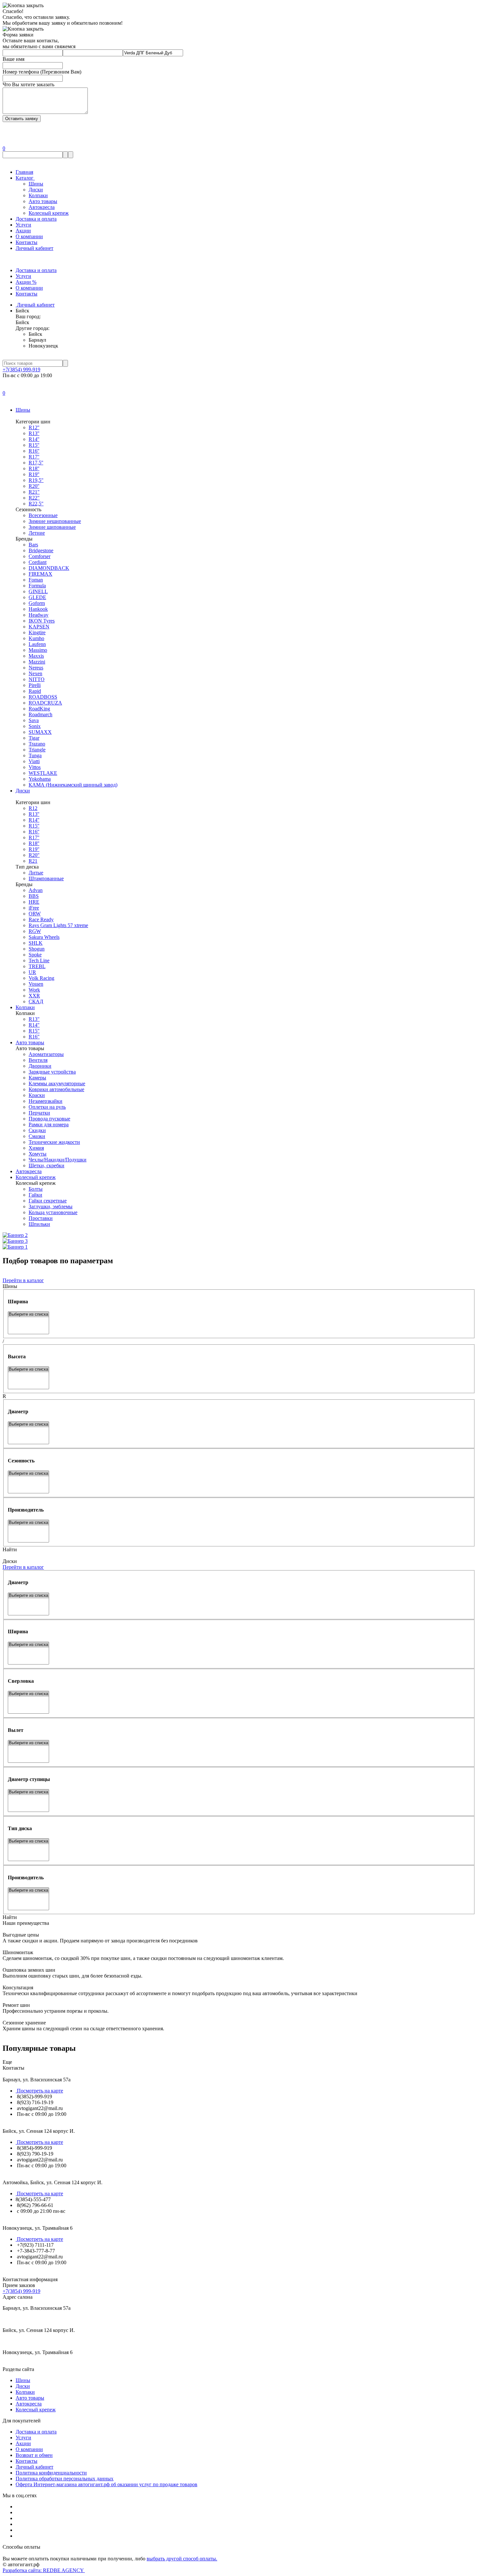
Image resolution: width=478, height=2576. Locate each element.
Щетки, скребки (46, 1165)
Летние (37, 533)
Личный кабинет (34, 248)
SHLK (36, 943)
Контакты (27, 242)
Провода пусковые (49, 1119)
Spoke (35, 955)
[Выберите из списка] (28, 1315)
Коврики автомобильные (56, 1089)
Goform (37, 603)
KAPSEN (39, 627)
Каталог (25, 178)
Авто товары (43, 201)
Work (34, 990)
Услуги (23, 225)
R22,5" (36, 504)
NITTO (37, 679)
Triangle (37, 750)
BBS (34, 896)
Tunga (35, 755)
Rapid (35, 691)
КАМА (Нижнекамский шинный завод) (73, 785)
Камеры (37, 1078)
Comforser (40, 556)
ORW (35, 914)
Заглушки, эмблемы (51, 1206)
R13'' (34, 433)
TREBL (37, 966)
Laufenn (37, 644)
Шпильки (39, 1224)
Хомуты (38, 1154)
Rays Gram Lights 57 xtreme (58, 925)
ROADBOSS (43, 697)
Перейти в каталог (23, 1280)
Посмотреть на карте (39, 2091)
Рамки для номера (49, 1124)
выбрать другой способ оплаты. (182, 2559)
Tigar (34, 738)
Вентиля (38, 1060)
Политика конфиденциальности (51, 2473)
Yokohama (40, 779)
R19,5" (36, 480)
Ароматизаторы (46, 1054)
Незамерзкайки (46, 1101)
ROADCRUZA (45, 703)
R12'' (34, 427)
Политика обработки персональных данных (65, 2479)
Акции (23, 231)
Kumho (36, 638)
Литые (36, 873)
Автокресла (42, 207)
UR (32, 972)
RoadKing (39, 709)
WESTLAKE (43, 773)
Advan (36, 890)
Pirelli (35, 685)
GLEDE (37, 597)
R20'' (34, 486)
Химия (36, 1148)
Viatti (34, 761)
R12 (33, 808)
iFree (34, 908)
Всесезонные (43, 515)
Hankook (38, 609)
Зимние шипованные (52, 527)
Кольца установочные (53, 1212)
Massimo (38, 650)
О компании (29, 236)
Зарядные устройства (52, 1072)
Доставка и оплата (36, 219)
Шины (36, 184)
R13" (34, 1019)
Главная (24, 172)
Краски (37, 1095)
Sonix (35, 726)
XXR (34, 996)
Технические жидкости (54, 1142)
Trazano (37, 744)
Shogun (37, 949)
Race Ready (41, 919)
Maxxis (36, 656)
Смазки (37, 1136)
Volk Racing (41, 978)
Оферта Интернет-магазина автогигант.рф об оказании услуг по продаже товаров (106, 2484)
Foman (36, 580)
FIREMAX (40, 574)
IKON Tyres (42, 621)
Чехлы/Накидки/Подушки (58, 1160)
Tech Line (39, 960)
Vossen (36, 984)
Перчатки (39, 1113)
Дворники (40, 1066)
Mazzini (37, 662)
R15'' (34, 445)
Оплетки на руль (47, 1107)
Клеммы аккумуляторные (57, 1083)
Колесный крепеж (49, 213)
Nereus (36, 668)
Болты (36, 1189)
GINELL (38, 591)
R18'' (34, 468)
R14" (34, 1025)
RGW (35, 931)
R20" (34, 855)
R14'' (34, 439)
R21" (34, 492)
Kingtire (37, 632)
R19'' (34, 474)
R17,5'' (36, 463)
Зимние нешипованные (55, 521)
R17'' (34, 457)
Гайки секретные (48, 1201)
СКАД (36, 1001)
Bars (33, 545)
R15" (34, 1031)
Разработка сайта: (44, 2570)
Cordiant (38, 562)
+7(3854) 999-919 (21, 370)
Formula (37, 586)
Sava (34, 720)
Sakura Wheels (44, 937)
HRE (34, 902)
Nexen (35, 673)
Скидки (37, 1130)
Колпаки (38, 195)
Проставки (41, 1218)
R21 (33, 861)
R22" (34, 498)
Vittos (35, 767)
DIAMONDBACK (49, 568)
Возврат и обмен (34, 2455)
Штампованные (46, 878)
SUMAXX (40, 732)
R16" (34, 1037)
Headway (39, 615)
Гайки (35, 1195)
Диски (36, 190)
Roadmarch (40, 714)
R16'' (34, 451)
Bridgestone (41, 550)
